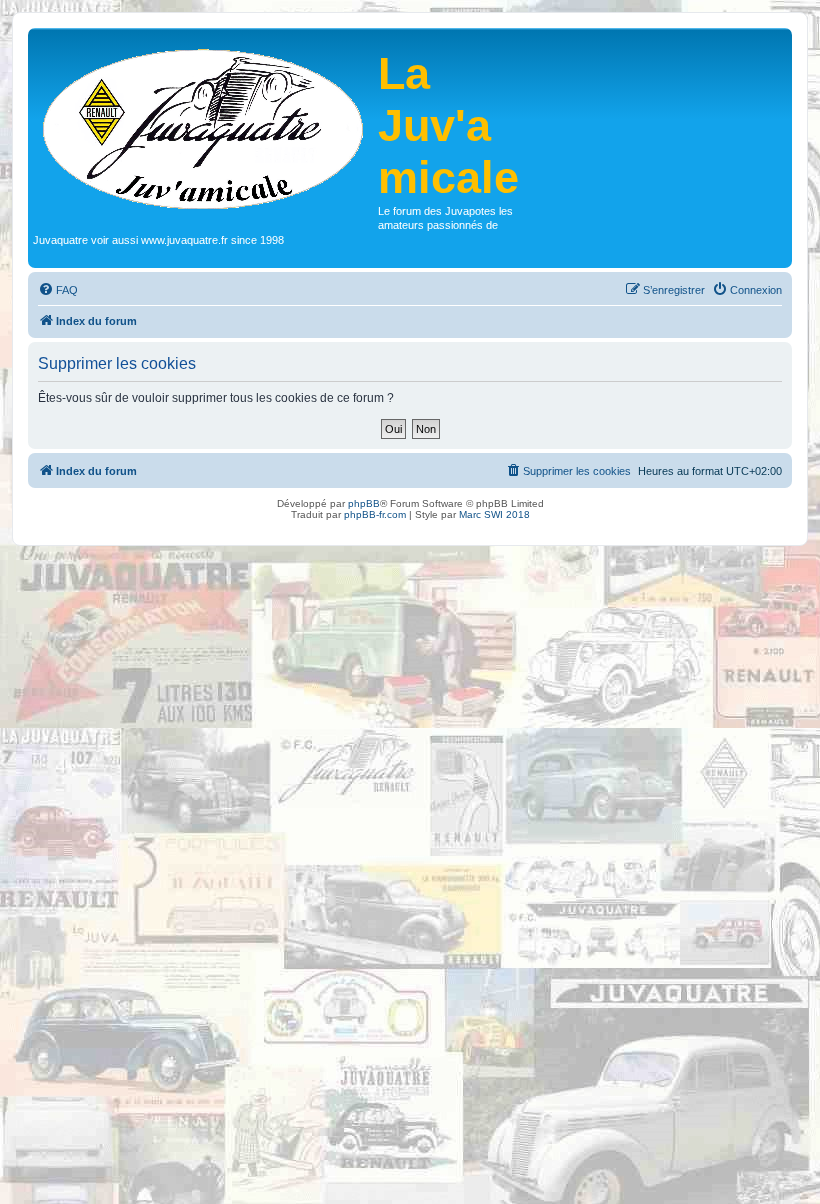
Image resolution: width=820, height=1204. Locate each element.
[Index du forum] (205, 127)
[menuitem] (58, 290)
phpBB (364, 503)
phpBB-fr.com (375, 514)
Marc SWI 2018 (494, 514)
